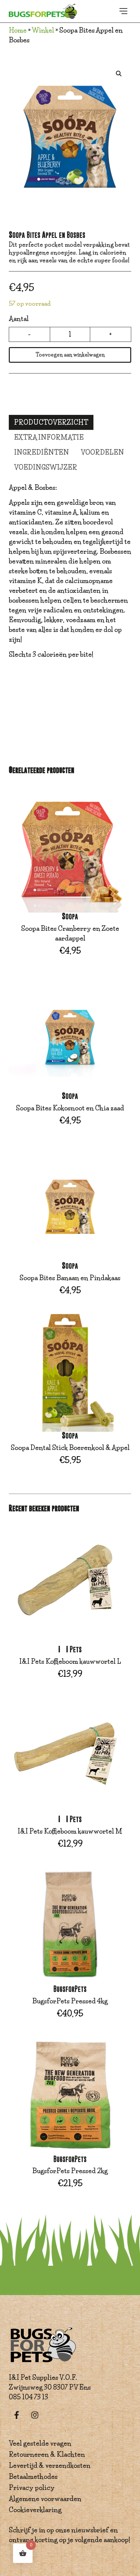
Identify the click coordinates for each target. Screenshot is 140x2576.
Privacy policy (32, 2488)
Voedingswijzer (46, 467)
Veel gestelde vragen (40, 2443)
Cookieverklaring (35, 2510)
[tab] (51, 422)
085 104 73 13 (28, 2397)
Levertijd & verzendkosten (50, 2466)
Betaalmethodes (33, 2477)
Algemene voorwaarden (45, 2499)
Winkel (43, 30)
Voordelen (102, 452)
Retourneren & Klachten (47, 2454)
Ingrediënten (42, 452)
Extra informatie (49, 437)
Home (18, 30)
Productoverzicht (51, 422)
